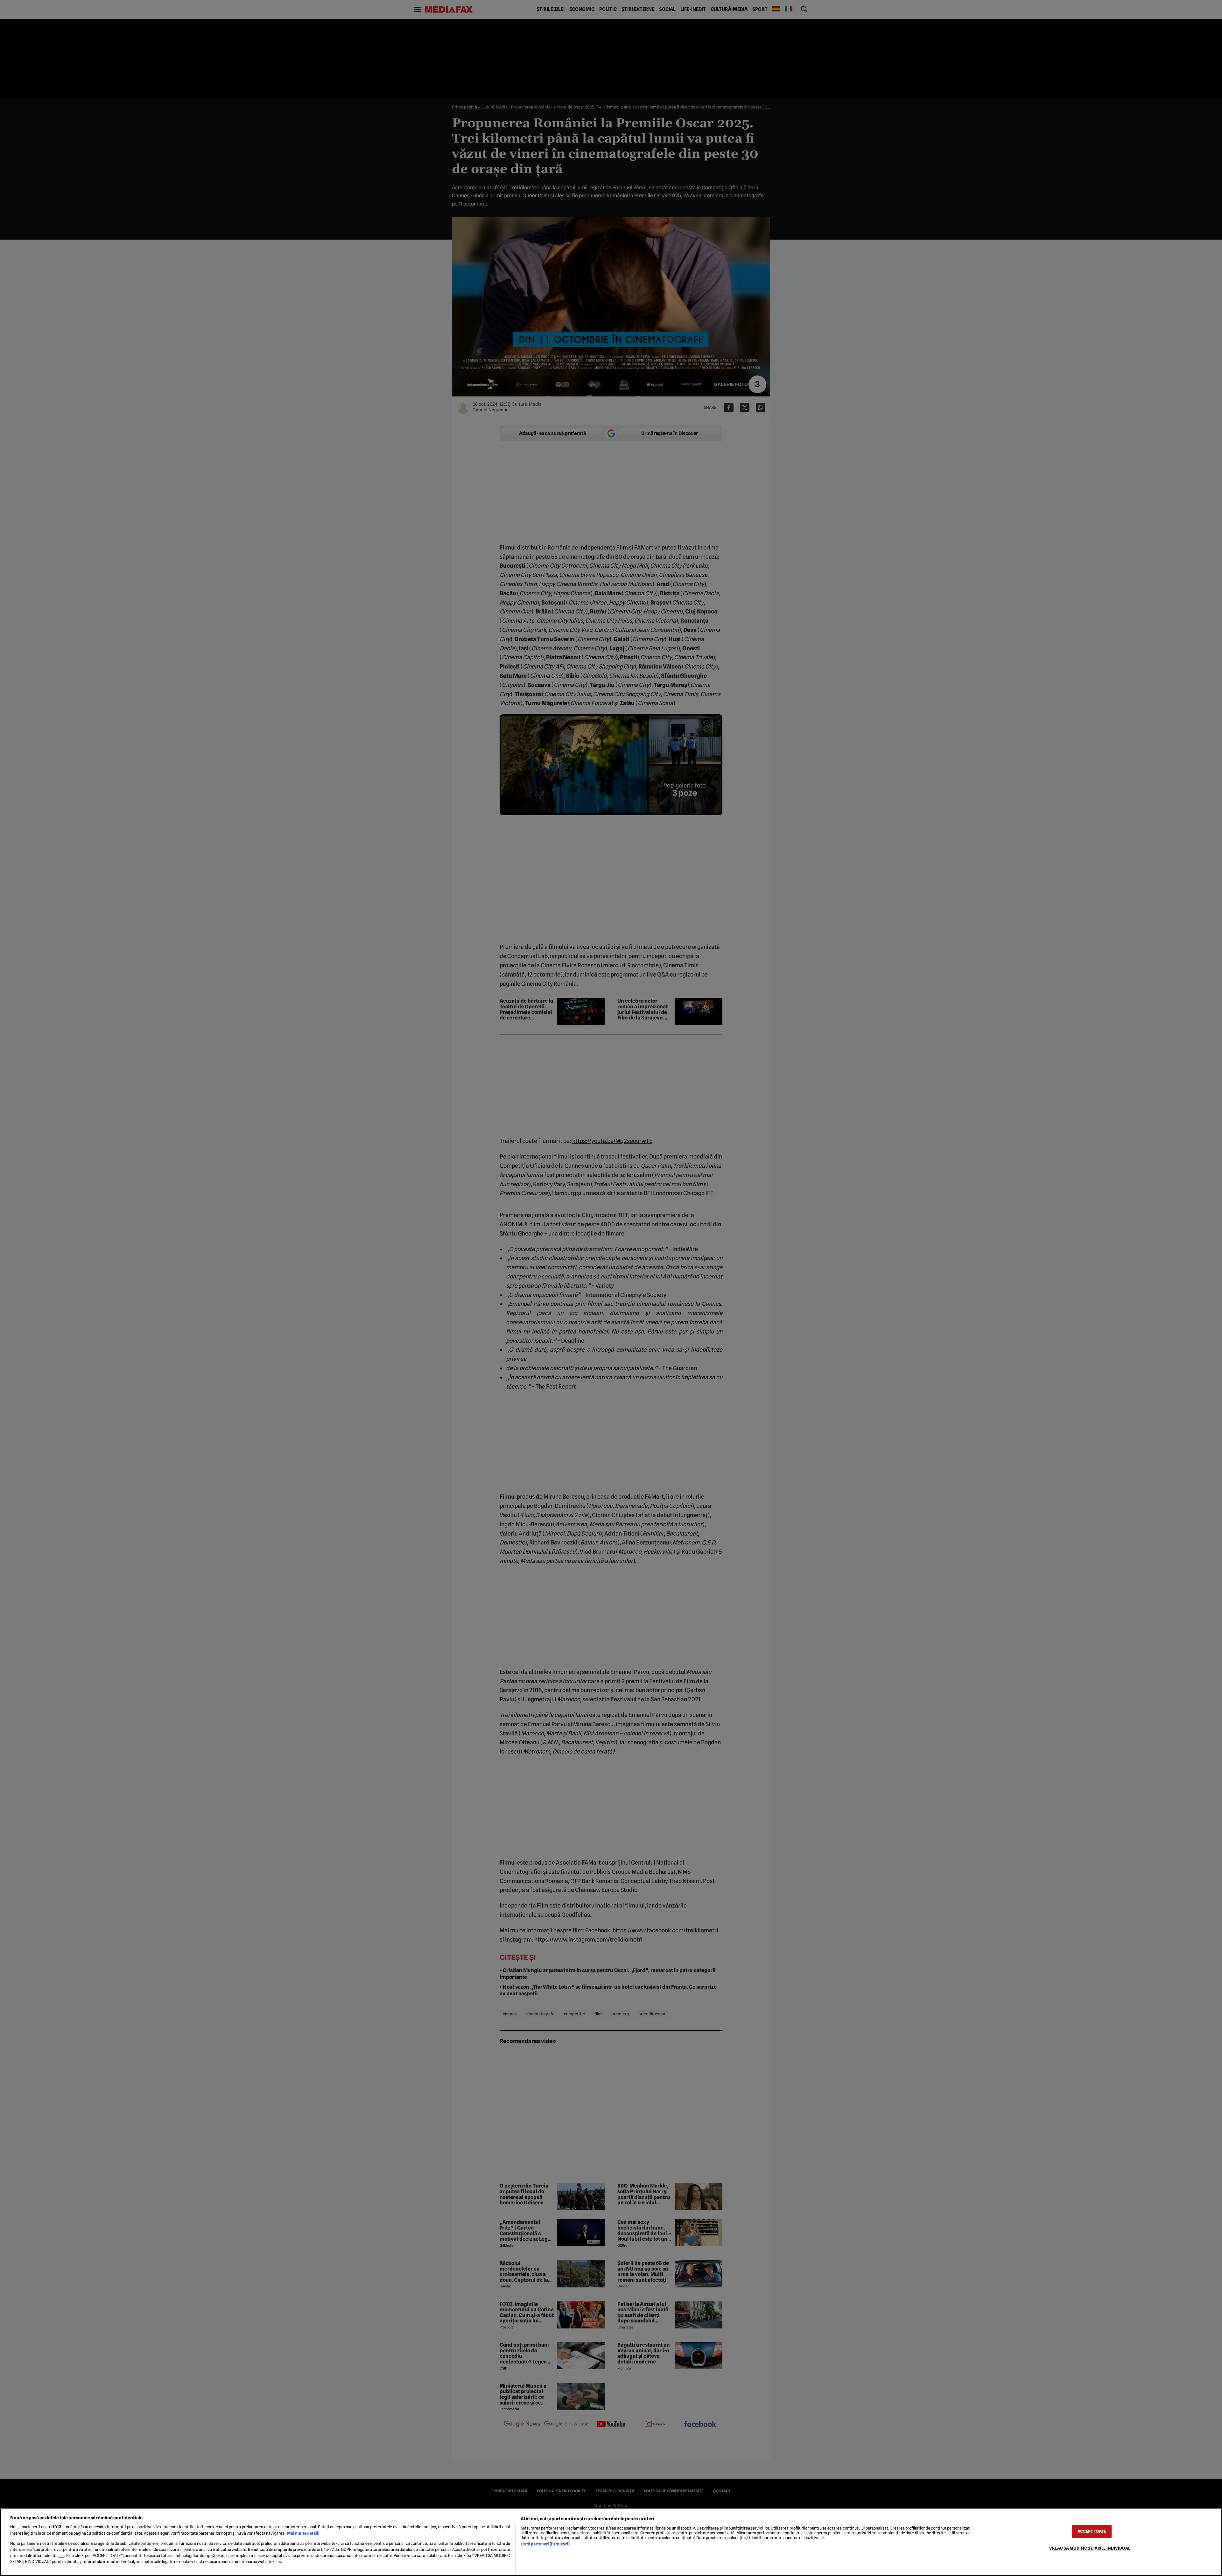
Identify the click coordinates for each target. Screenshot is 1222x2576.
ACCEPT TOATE (1092, 2531)
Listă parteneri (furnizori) (545, 2544)
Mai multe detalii (303, 2533)
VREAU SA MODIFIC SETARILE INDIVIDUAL (1090, 2548)
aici (61, 2556)
